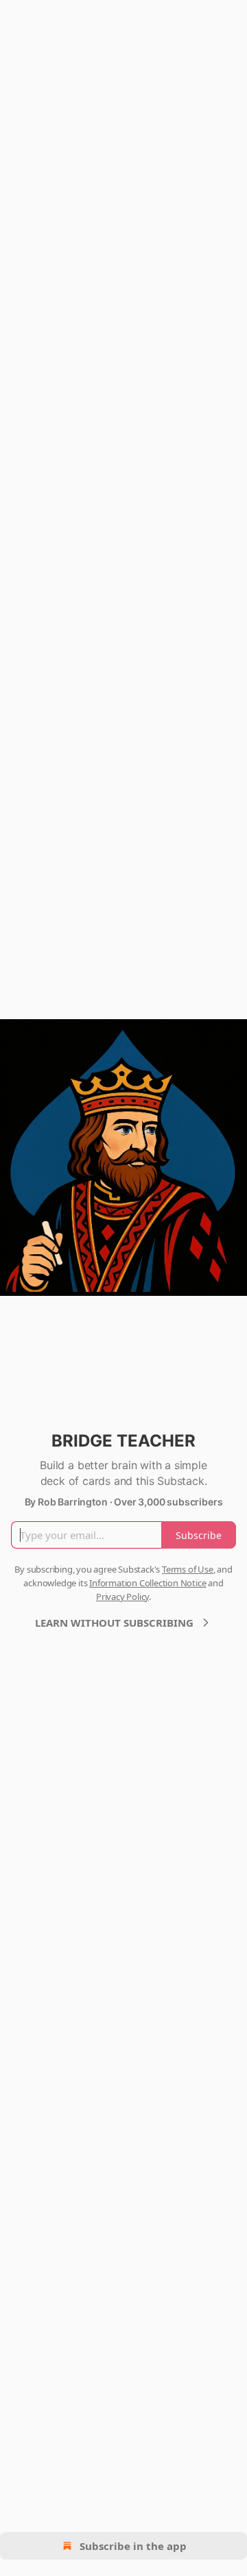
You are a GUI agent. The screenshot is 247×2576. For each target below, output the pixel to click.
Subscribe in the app (133, 2546)
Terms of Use (188, 1569)
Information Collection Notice (148, 1583)
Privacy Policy (122, 1597)
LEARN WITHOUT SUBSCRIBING (114, 1623)
